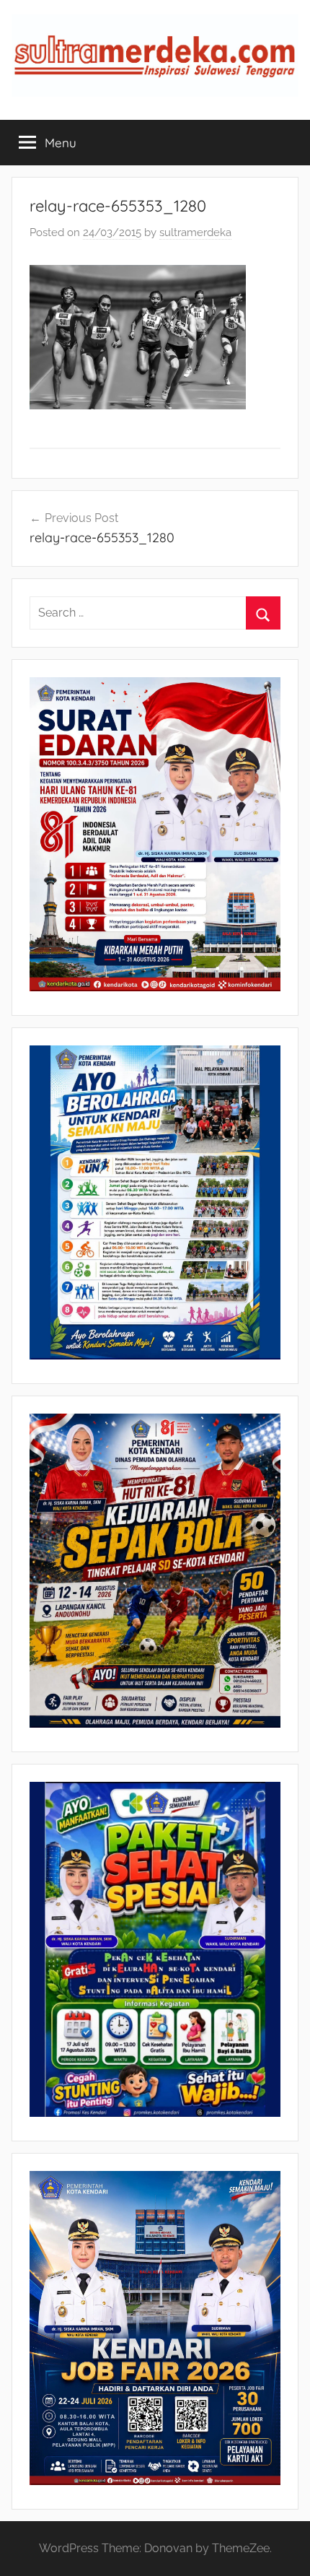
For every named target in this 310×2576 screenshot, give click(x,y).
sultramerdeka (195, 232)
